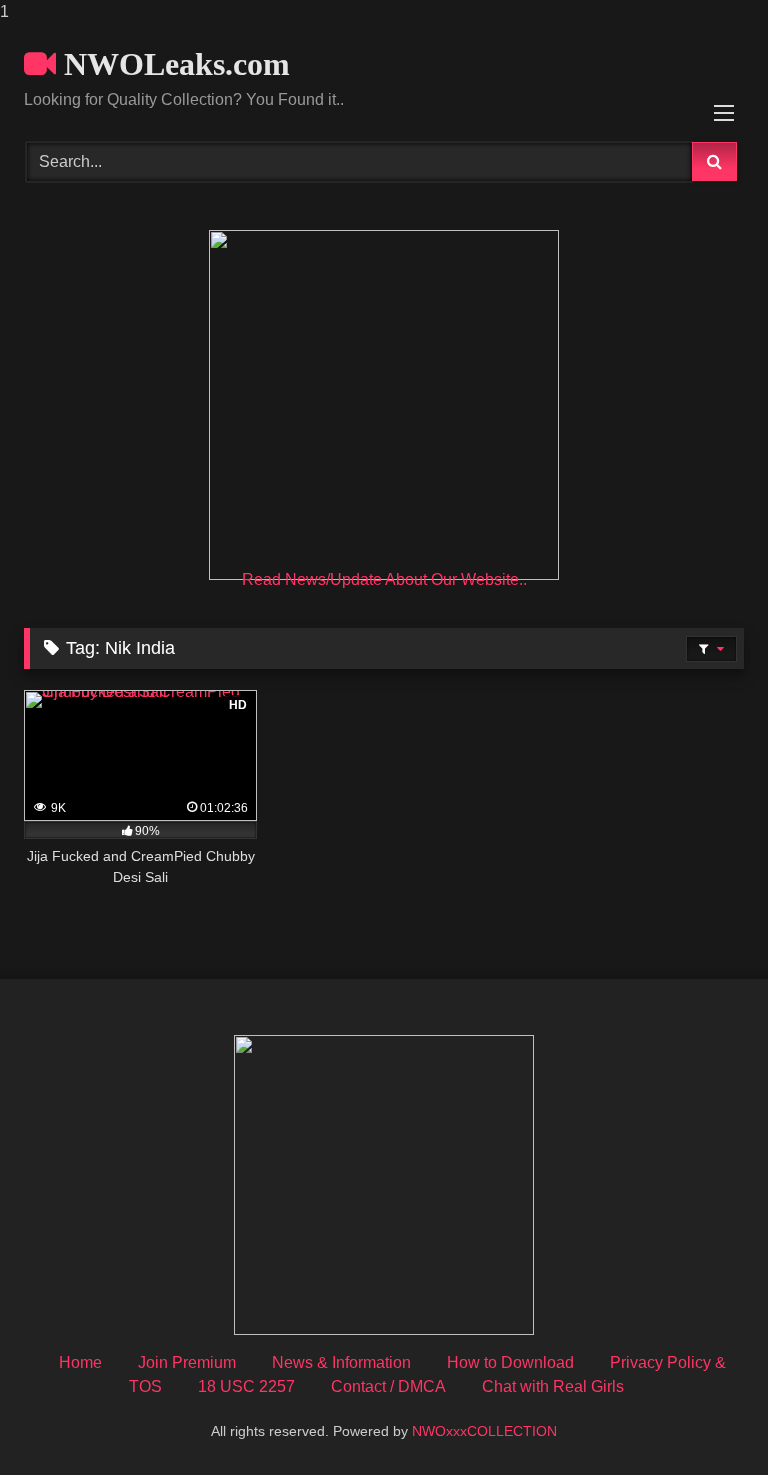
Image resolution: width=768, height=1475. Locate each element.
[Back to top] (706, 1419)
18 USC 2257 (246, 1386)
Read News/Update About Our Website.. (384, 579)
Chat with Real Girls (553, 1386)
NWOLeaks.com (173, 64)
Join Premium (187, 1362)
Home (80, 1362)
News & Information (341, 1362)
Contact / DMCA (388, 1386)
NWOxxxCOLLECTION (484, 1431)
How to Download (510, 1362)
